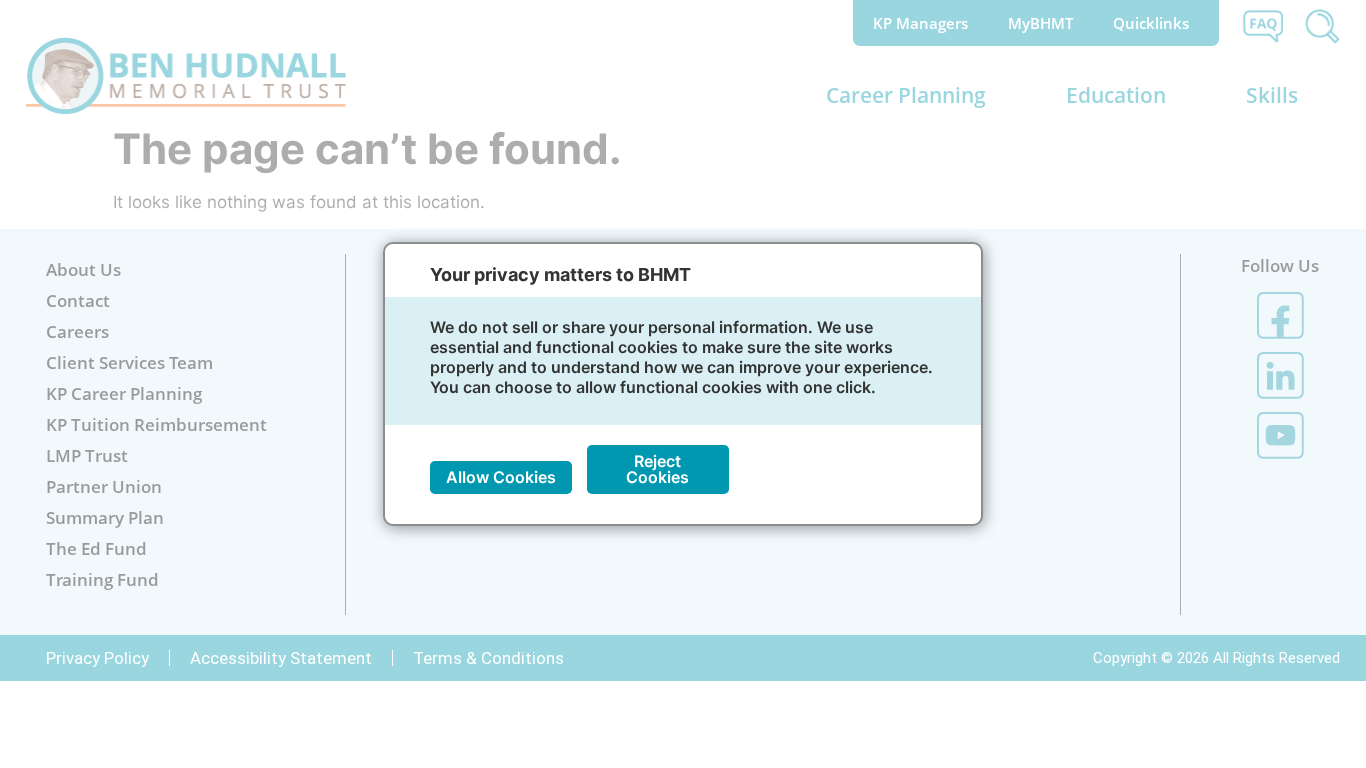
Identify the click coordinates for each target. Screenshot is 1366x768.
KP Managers (920, 23)
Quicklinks (1151, 23)
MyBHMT (1040, 23)
